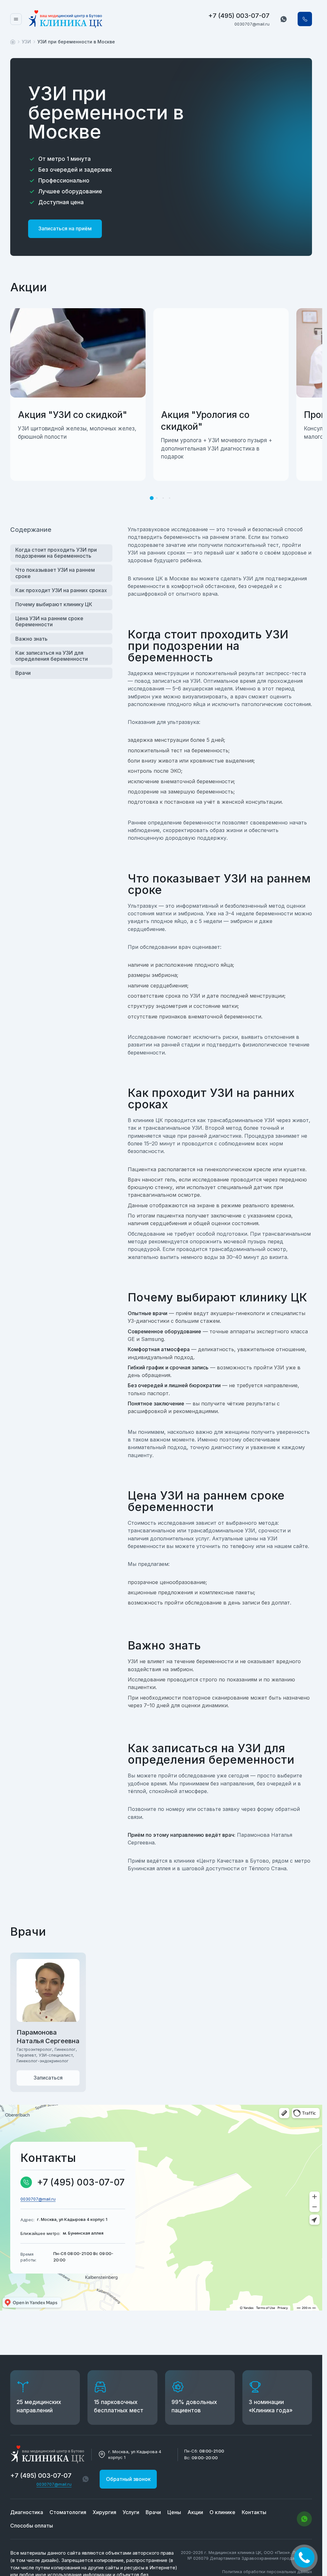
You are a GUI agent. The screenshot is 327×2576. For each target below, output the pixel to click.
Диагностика (27, 2512)
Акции (195, 2512)
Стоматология (68, 2512)
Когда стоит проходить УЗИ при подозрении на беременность (56, 553)
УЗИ (26, 42)
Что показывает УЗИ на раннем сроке (55, 573)
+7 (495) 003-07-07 (239, 16)
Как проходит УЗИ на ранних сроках (61, 590)
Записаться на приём (65, 228)
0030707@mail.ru (252, 24)
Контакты (254, 2512)
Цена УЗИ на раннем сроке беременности (49, 621)
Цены (174, 2512)
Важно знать (31, 639)
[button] (284, 19)
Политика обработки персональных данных (267, 2572)
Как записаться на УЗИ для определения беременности (52, 656)
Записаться (48, 2078)
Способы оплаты (32, 2526)
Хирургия (104, 2512)
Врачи (23, 673)
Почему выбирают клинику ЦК (54, 604)
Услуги (131, 2512)
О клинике (222, 2512)
